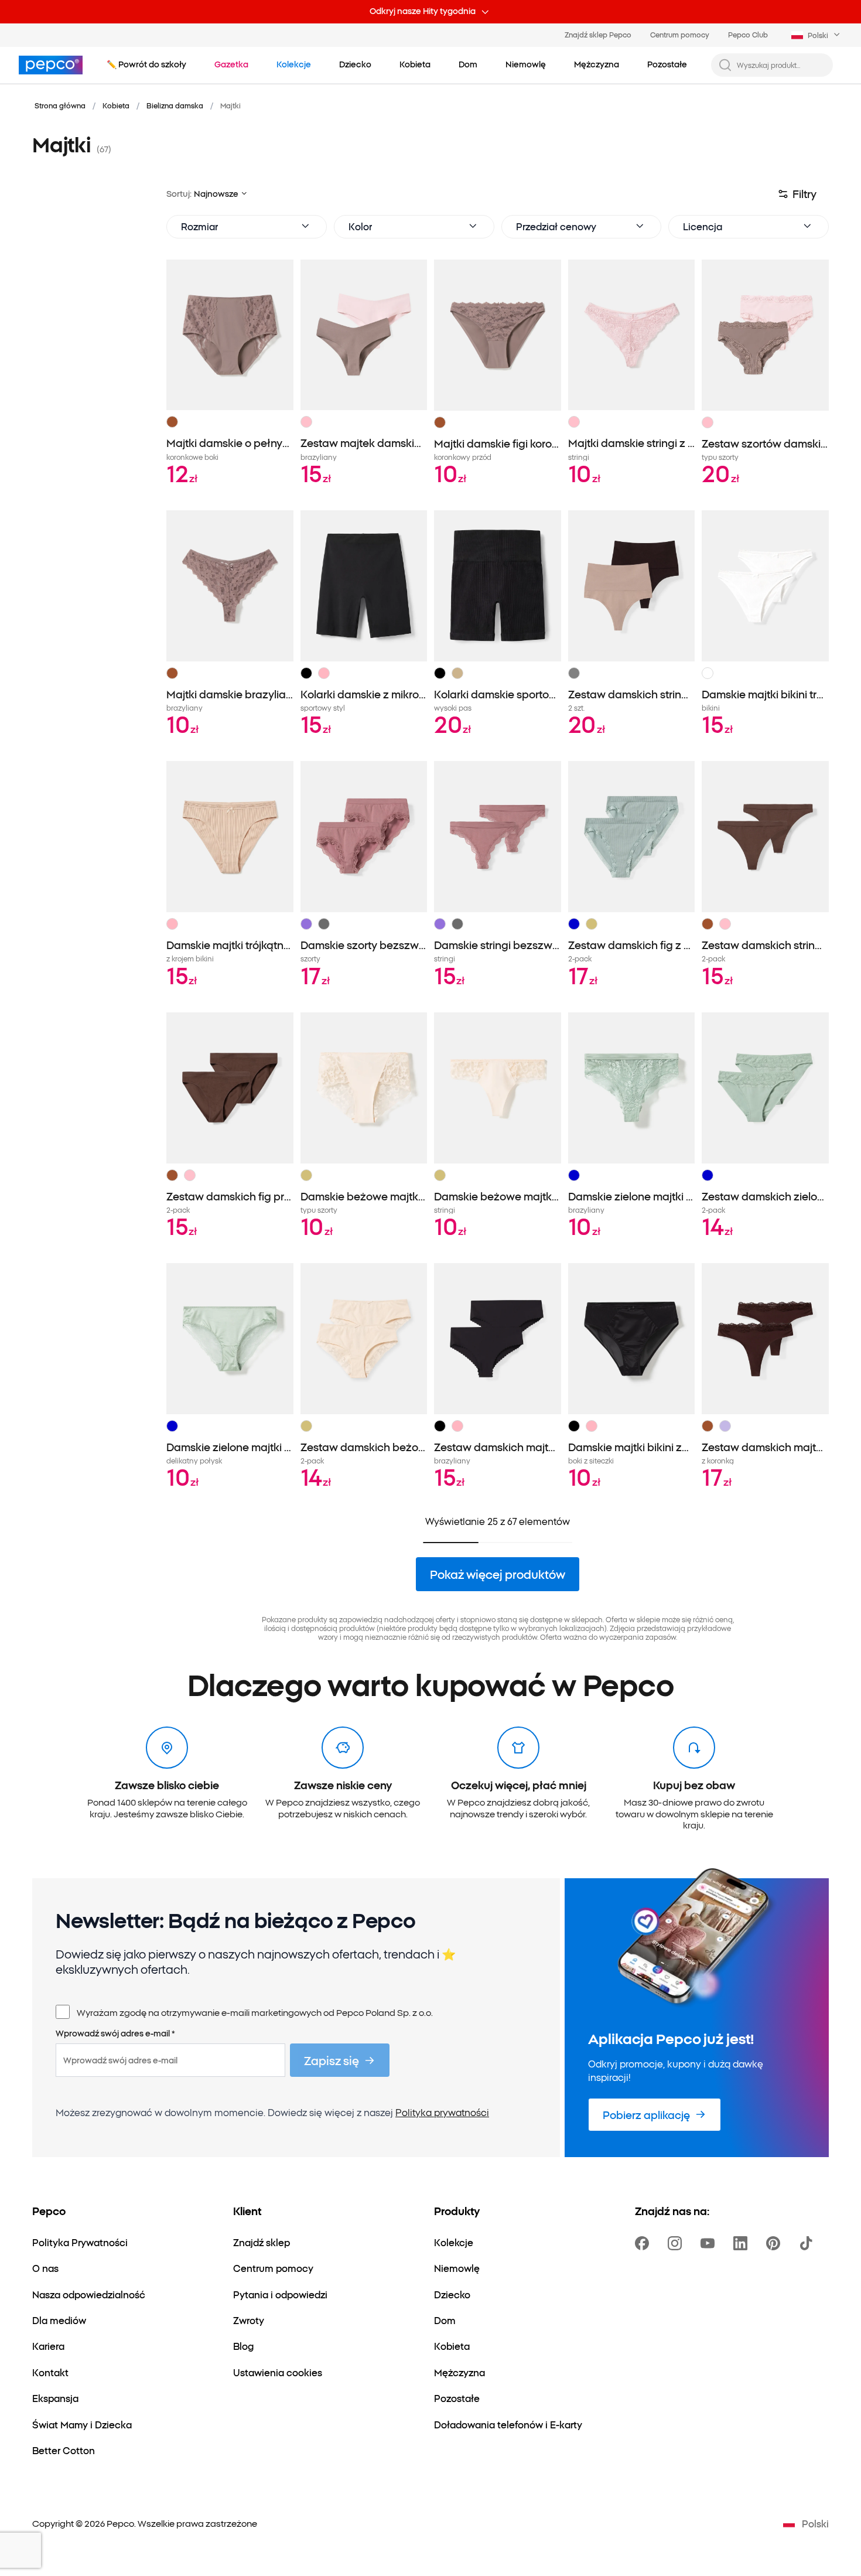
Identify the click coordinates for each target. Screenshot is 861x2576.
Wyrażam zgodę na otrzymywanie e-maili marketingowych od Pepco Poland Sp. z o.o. (255, 2012)
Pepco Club (748, 34)
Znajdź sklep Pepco (598, 34)
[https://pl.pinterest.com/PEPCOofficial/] (775, 2243)
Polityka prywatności (442, 2112)
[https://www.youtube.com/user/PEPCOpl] (710, 2243)
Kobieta (116, 105)
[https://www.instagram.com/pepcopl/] (677, 2243)
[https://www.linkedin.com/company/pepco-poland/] (743, 2243)
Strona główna (60, 105)
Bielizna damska (175, 105)
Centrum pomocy (680, 34)
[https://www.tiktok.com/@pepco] (808, 2243)
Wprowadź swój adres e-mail (115, 2033)
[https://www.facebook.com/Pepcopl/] (644, 2243)
